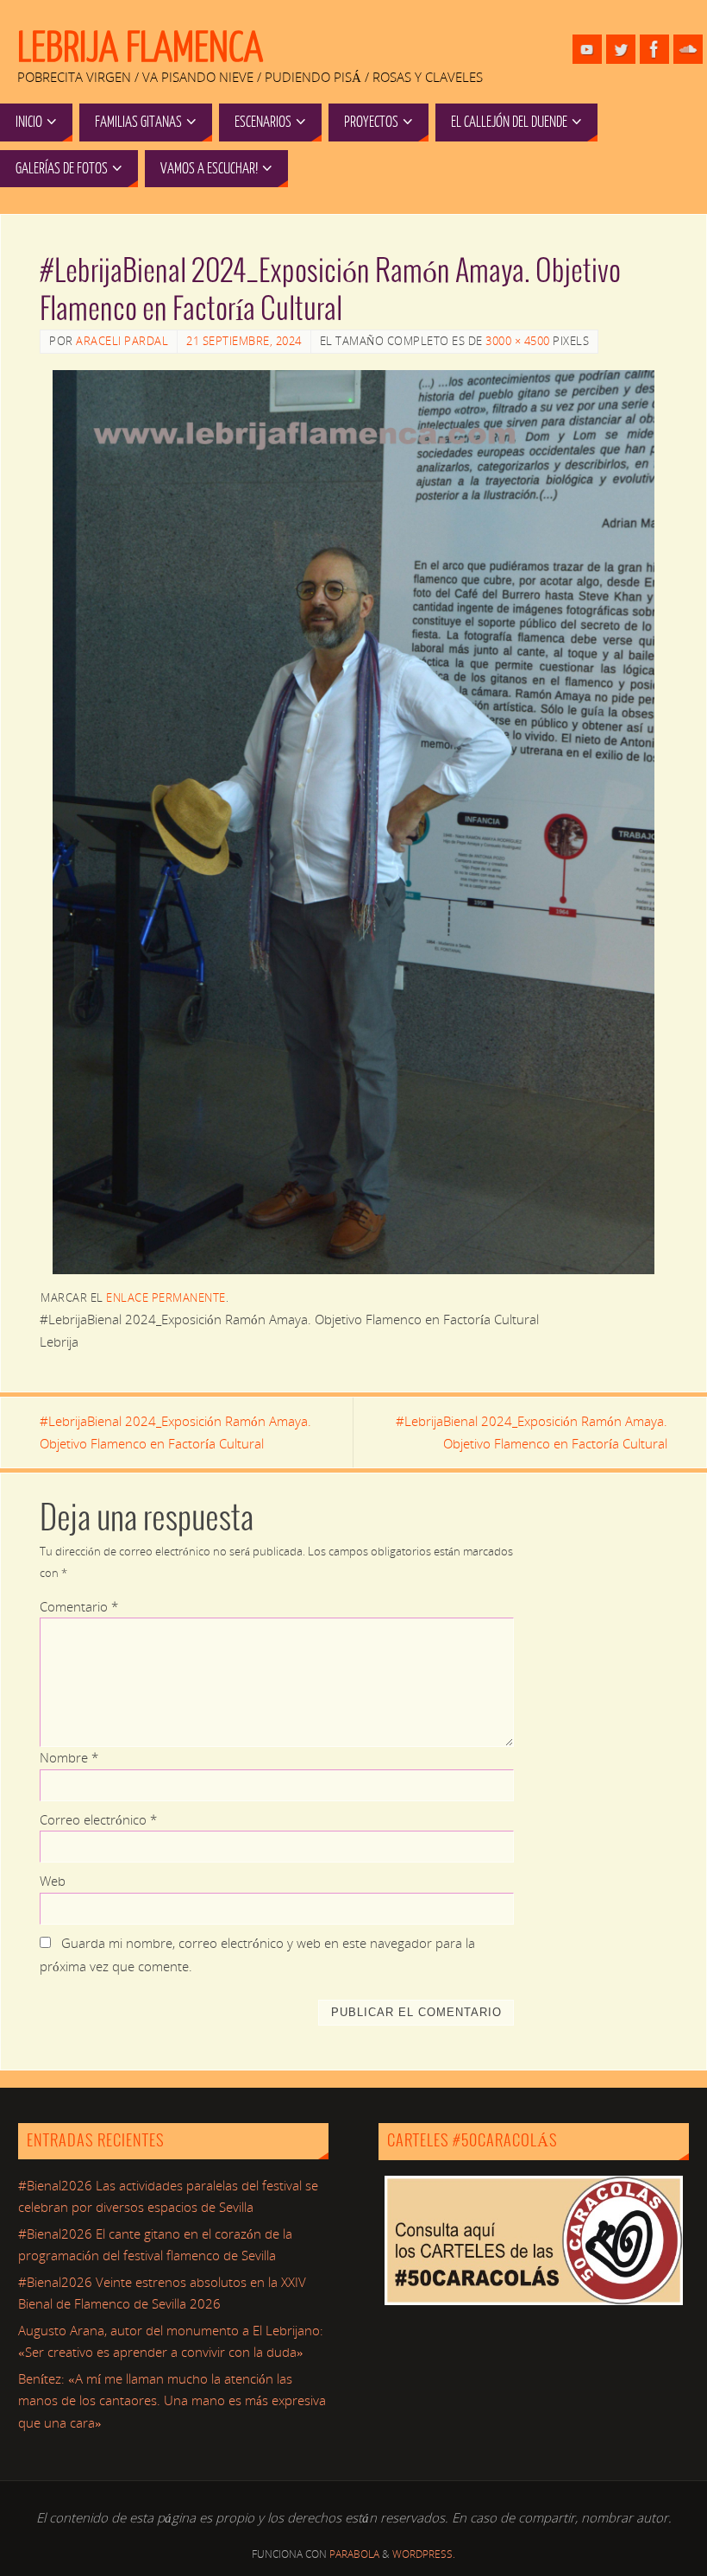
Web (53, 1881)
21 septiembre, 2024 (244, 341)
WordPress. (424, 2554)
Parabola (354, 2554)
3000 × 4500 (518, 341)
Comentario (79, 1606)
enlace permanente (166, 1297)
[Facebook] (654, 49)
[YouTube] (587, 49)
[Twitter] (621, 49)
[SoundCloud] (688, 49)
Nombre (69, 1757)
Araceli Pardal (122, 341)
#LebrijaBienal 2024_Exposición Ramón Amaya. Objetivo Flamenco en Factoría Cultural (175, 1432)
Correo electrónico (98, 1819)
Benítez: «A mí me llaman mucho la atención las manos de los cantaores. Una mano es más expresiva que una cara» (172, 2400)
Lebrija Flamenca (140, 48)
